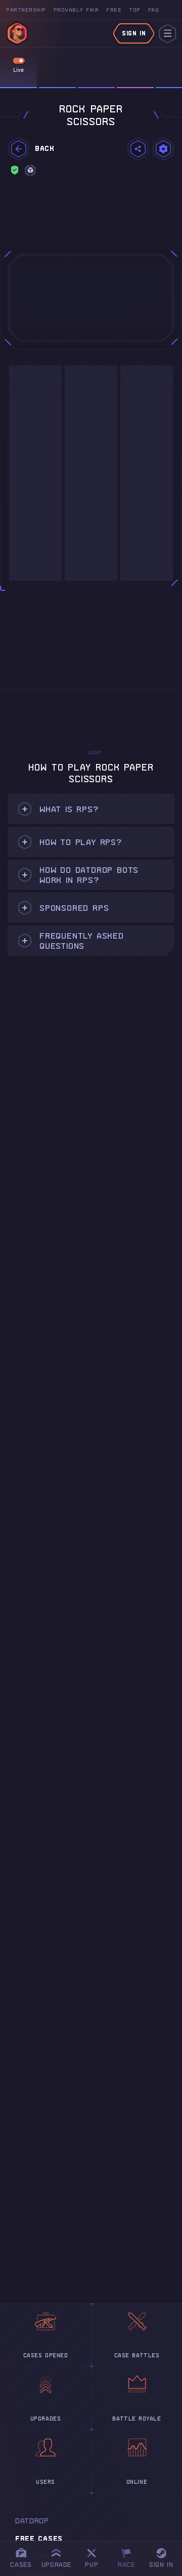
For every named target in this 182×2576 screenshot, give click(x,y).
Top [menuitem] (135, 10)
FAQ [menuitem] (154, 10)
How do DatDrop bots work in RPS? (89, 875)
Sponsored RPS (74, 908)
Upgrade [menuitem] (56, 2565)
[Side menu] (168, 34)
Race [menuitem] (130, 2557)
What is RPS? (69, 809)
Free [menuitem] (114, 10)
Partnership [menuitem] (26, 10)
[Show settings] (163, 149)
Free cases (39, 2539)
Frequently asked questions (82, 941)
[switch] (19, 61)
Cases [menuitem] (21, 2565)
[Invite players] (138, 149)
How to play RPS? (81, 842)
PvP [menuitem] (96, 2557)
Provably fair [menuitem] (76, 10)
